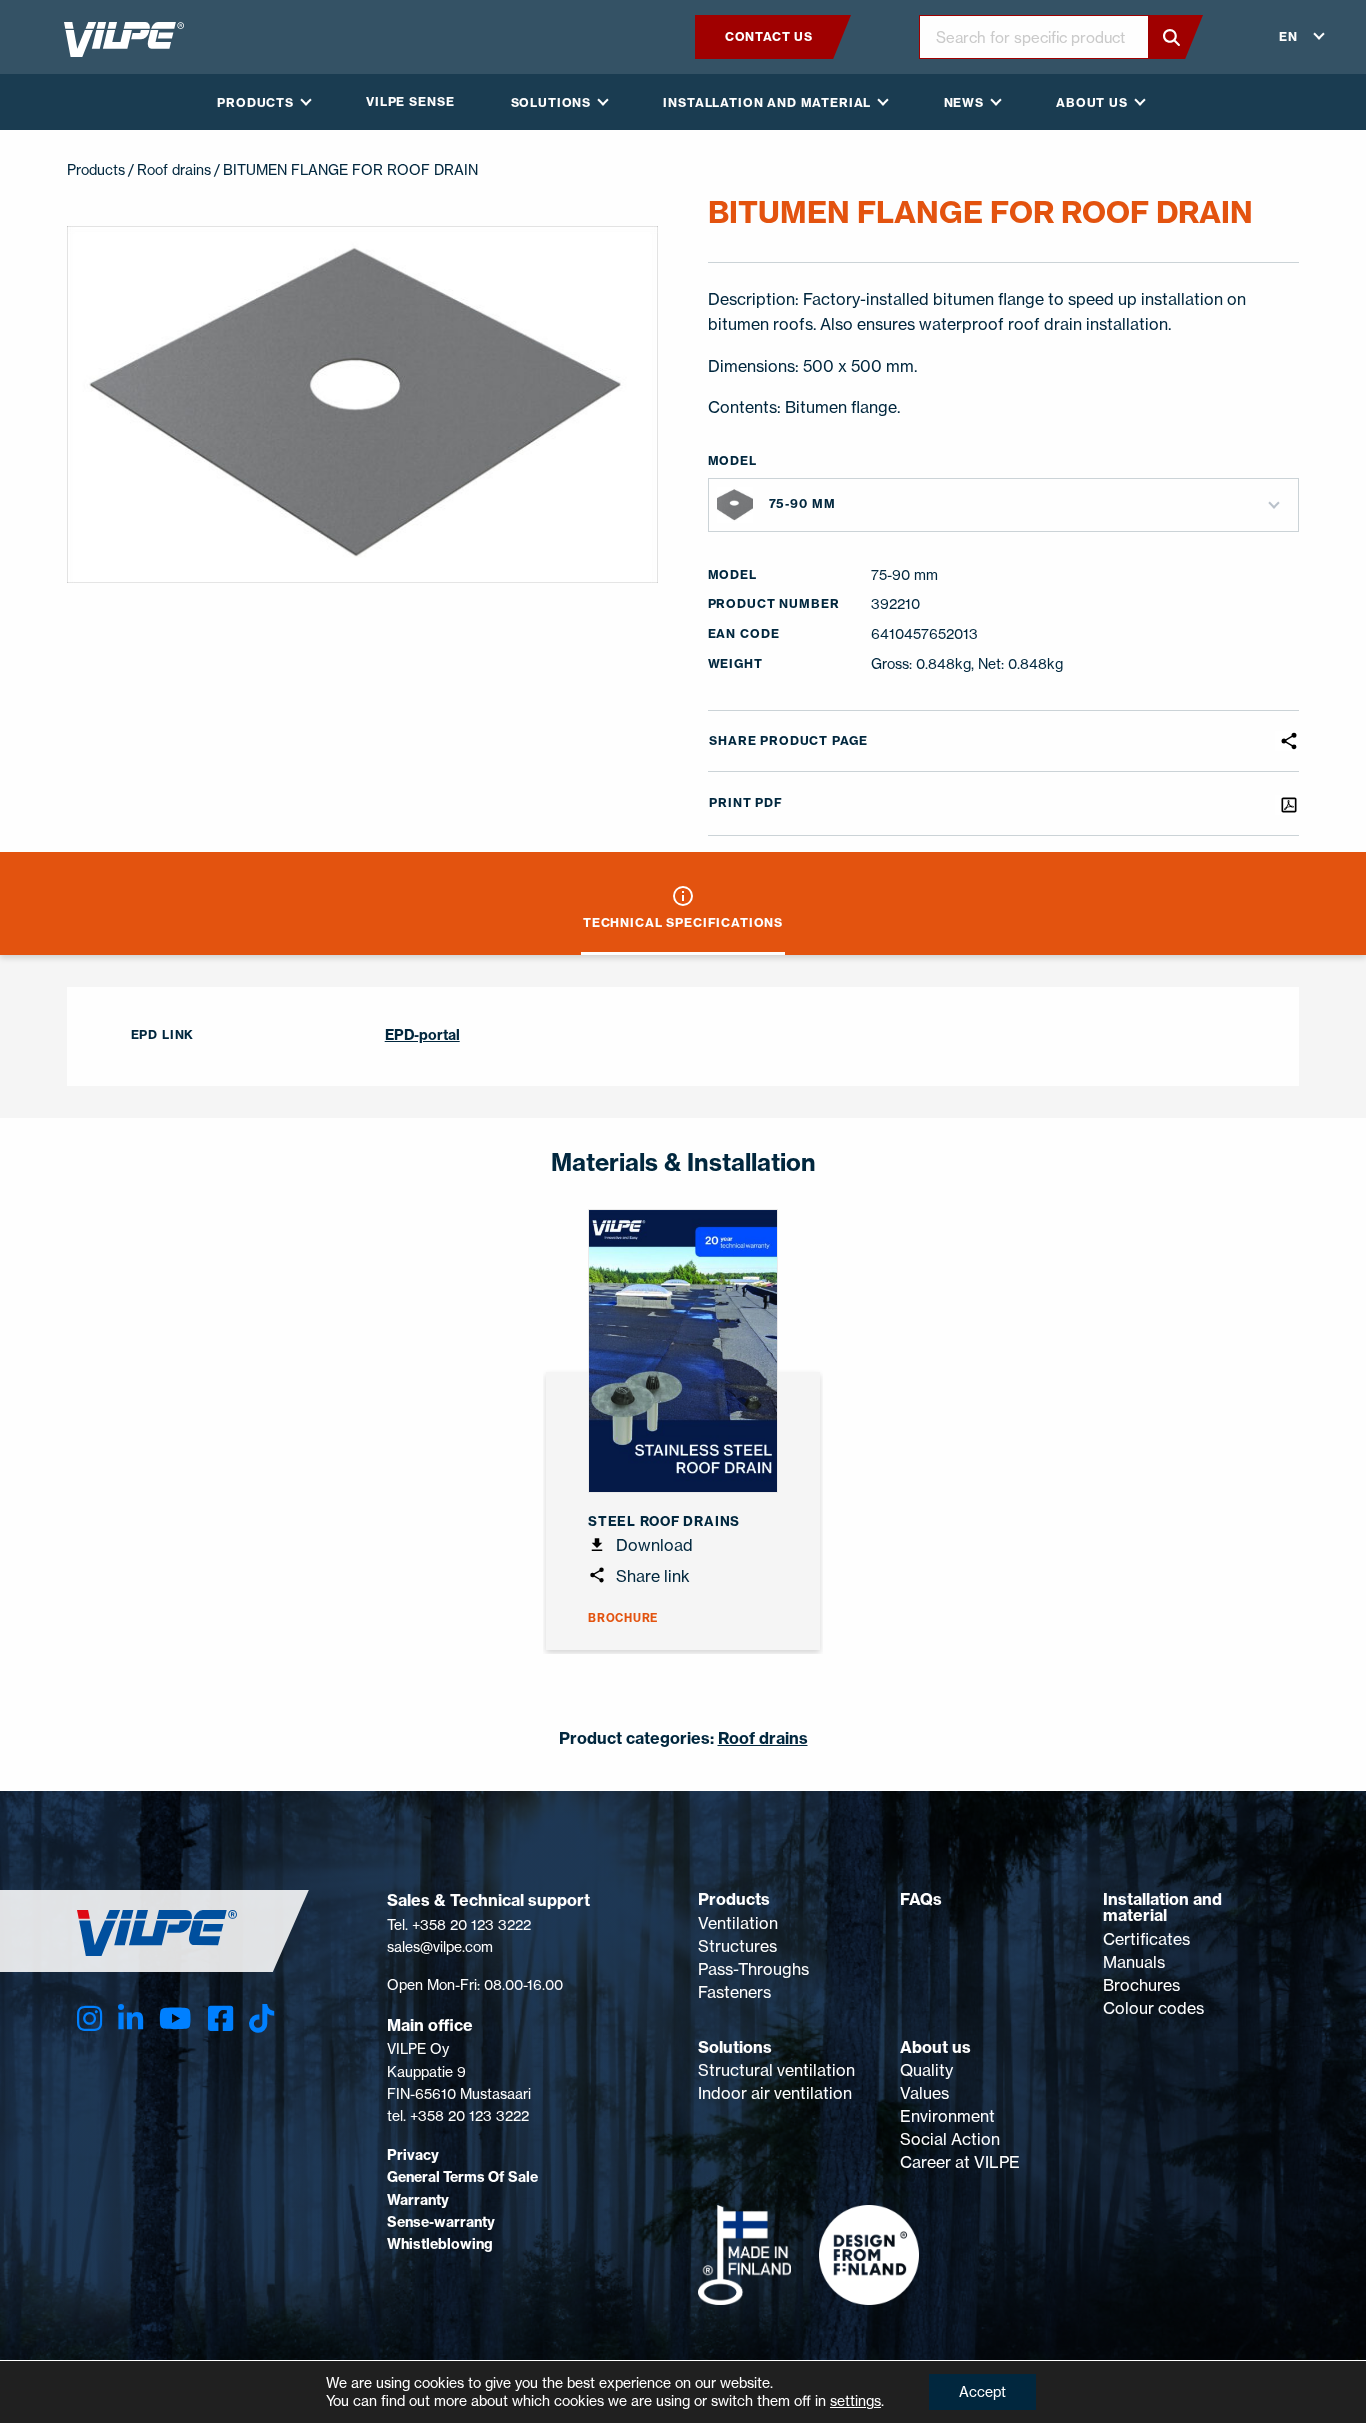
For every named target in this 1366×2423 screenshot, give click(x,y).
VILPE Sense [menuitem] (410, 101)
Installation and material (1162, 1907)
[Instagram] (89, 2018)
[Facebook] (220, 2018)
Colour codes (1153, 2008)
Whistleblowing (440, 2244)
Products (734, 1899)
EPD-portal (422, 1035)
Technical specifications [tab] (683, 922)
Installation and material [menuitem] (767, 102)
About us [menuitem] (1092, 102)
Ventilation (738, 1923)
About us (935, 2047)
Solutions (735, 2047)
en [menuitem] (1288, 36)
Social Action (950, 2139)
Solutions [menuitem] (551, 102)
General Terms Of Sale (462, 2177)
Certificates (1146, 1939)
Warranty (418, 2200)
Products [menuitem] (255, 102)
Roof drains (174, 169)
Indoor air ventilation (775, 2093)
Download (652, 1545)
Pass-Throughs (753, 1969)
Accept (982, 2391)
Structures (737, 1946)
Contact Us (769, 36)
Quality (926, 2070)
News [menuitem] (964, 102)
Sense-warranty (441, 2222)
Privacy (413, 2155)
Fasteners (734, 1992)
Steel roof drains (664, 1521)
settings (855, 2400)
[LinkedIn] (130, 2018)
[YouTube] (175, 2018)
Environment (947, 2116)
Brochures (1141, 1985)
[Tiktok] (261, 2018)
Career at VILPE (960, 2162)
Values (924, 2093)
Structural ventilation (776, 2070)
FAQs (921, 1899)
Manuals (1134, 1962)
